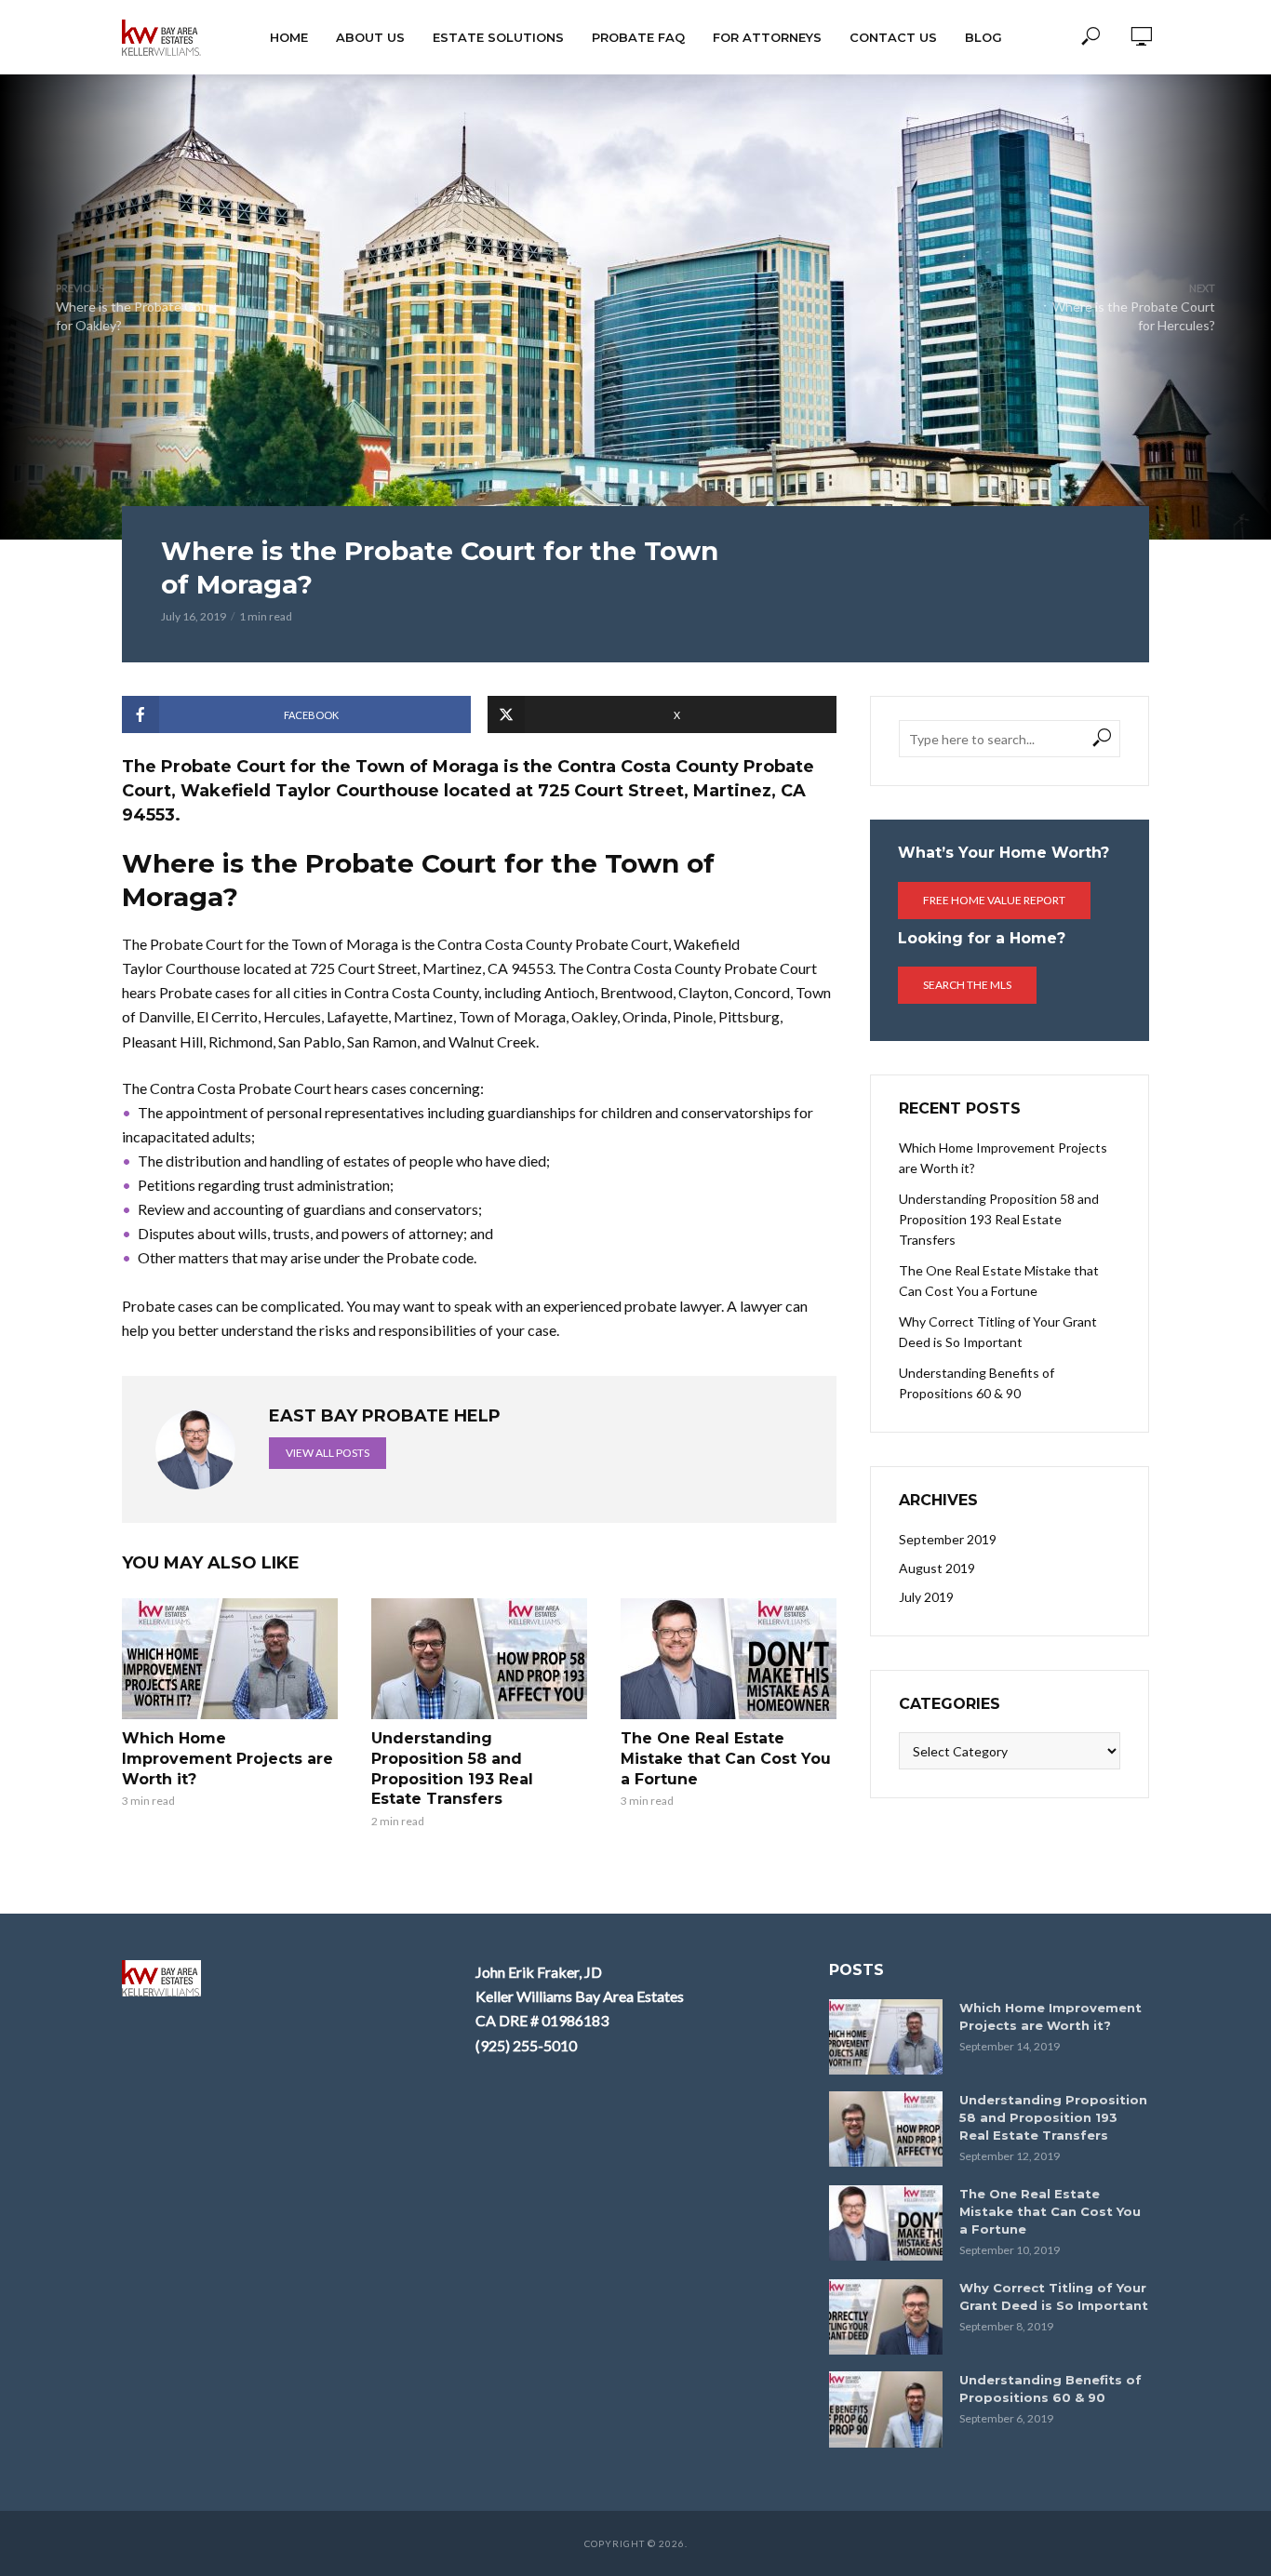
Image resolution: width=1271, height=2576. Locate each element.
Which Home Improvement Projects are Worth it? (227, 1758)
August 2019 (937, 1568)
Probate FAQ (638, 37)
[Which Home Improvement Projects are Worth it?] (230, 1659)
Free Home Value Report (994, 900)
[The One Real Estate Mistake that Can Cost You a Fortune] (729, 1659)
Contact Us (893, 37)
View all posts (328, 1453)
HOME (289, 37)
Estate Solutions (498, 37)
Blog (983, 37)
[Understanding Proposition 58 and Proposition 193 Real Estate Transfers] (479, 1659)
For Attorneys (767, 37)
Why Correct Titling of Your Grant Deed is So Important (998, 1332)
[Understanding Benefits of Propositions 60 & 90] (886, 2409)
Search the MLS (967, 985)
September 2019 (948, 1539)
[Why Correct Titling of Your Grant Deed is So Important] (886, 2317)
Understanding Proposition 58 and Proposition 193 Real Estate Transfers (452, 1768)
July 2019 (926, 1597)
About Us (370, 37)
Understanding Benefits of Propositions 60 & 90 (977, 1383)
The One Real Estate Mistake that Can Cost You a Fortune (726, 1758)
